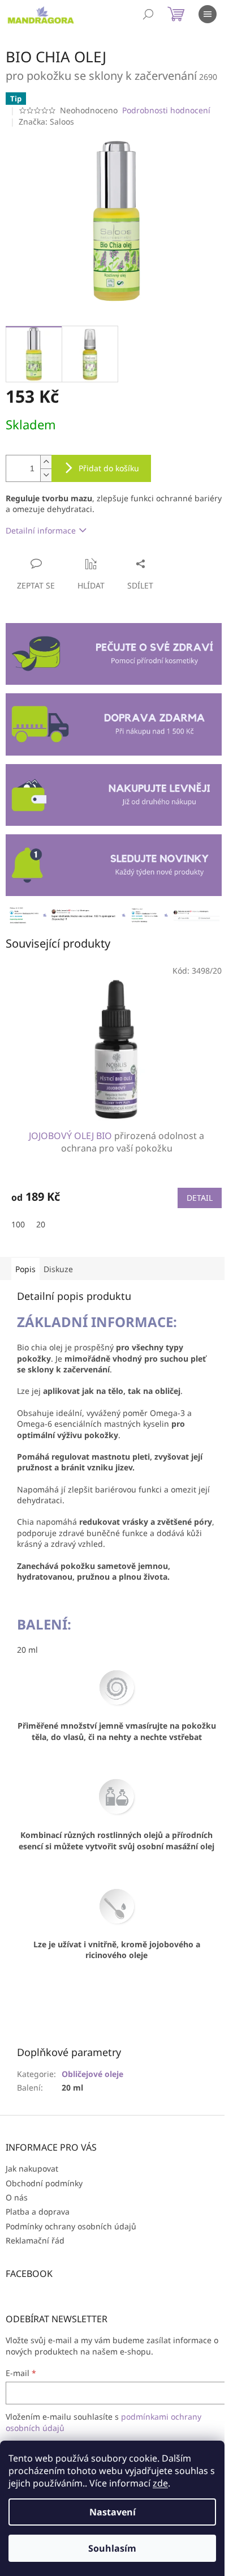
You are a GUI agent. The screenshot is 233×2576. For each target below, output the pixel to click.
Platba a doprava (38, 2212)
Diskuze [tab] (58, 1269)
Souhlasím (112, 2548)
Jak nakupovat (32, 2168)
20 (41, 1224)
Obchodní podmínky (44, 2183)
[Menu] (208, 14)
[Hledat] (148, 14)
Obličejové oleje (92, 2074)
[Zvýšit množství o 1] (46, 462)
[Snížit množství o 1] (46, 475)
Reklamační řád (35, 2240)
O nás (17, 2197)
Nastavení (113, 2512)
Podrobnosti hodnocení (166, 110)
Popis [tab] (25, 1269)
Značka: (46, 121)
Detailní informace (41, 530)
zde (160, 2483)
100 (18, 1224)
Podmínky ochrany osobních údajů (71, 2226)
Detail (200, 1198)
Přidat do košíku (109, 468)
